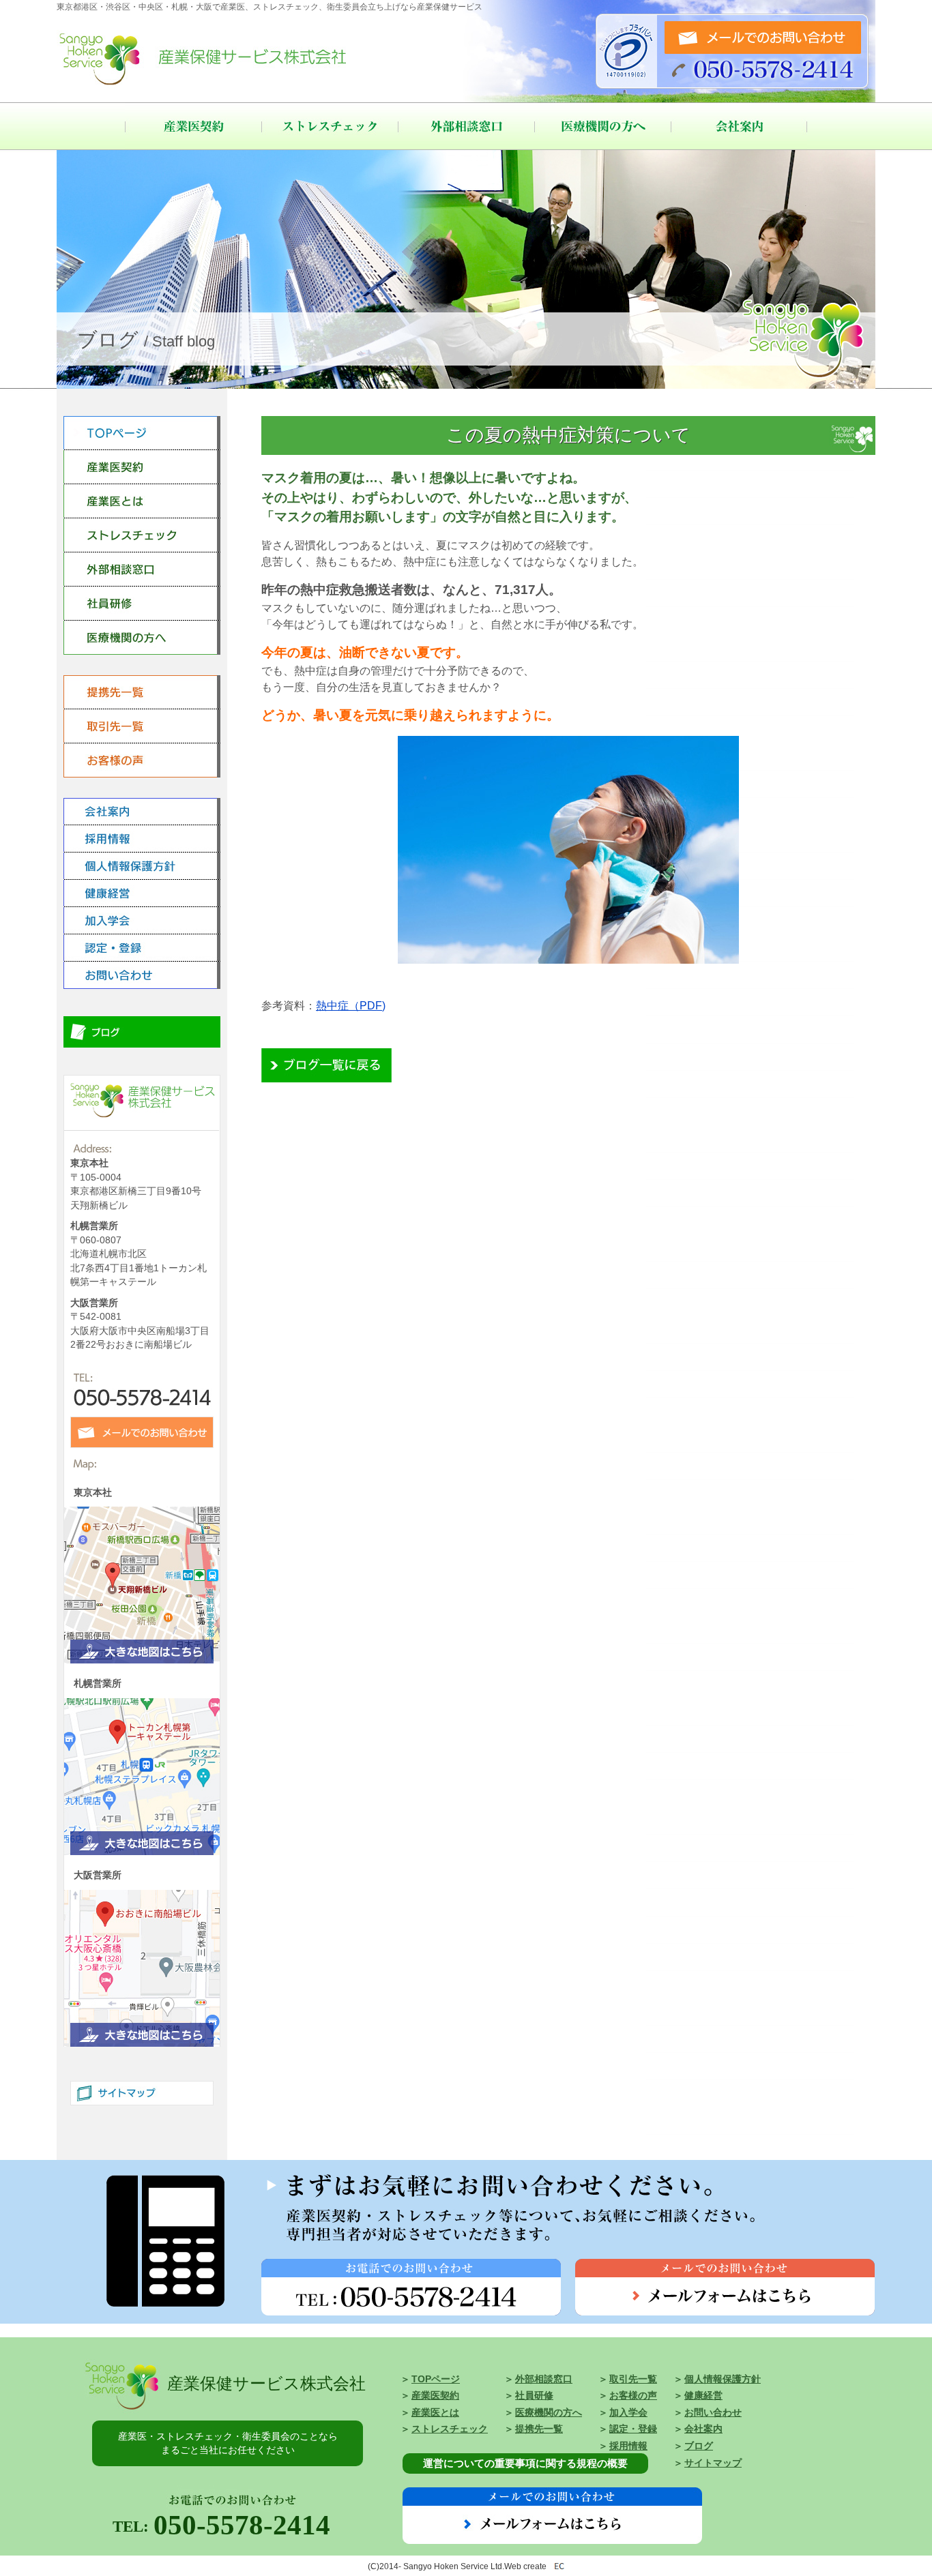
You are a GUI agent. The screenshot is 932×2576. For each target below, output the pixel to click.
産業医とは (435, 2413)
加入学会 (628, 2413)
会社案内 (739, 126)
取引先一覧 (633, 2379)
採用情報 (628, 2446)
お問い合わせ (713, 2413)
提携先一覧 (539, 2429)
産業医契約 (193, 126)
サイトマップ (713, 2463)
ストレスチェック (330, 126)
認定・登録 (633, 2429)
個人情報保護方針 (723, 2379)
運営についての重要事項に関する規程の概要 (525, 2463)
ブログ (699, 2446)
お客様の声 (633, 2396)
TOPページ (436, 2379)
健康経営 (703, 2396)
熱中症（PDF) (351, 1006)
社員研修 (534, 2396)
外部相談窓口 (466, 126)
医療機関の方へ (602, 126)
